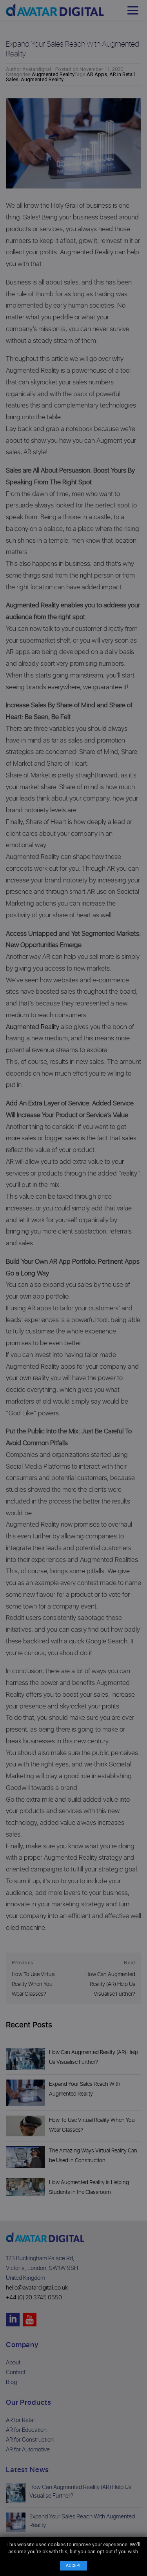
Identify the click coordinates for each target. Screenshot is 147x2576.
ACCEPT (73, 2566)
